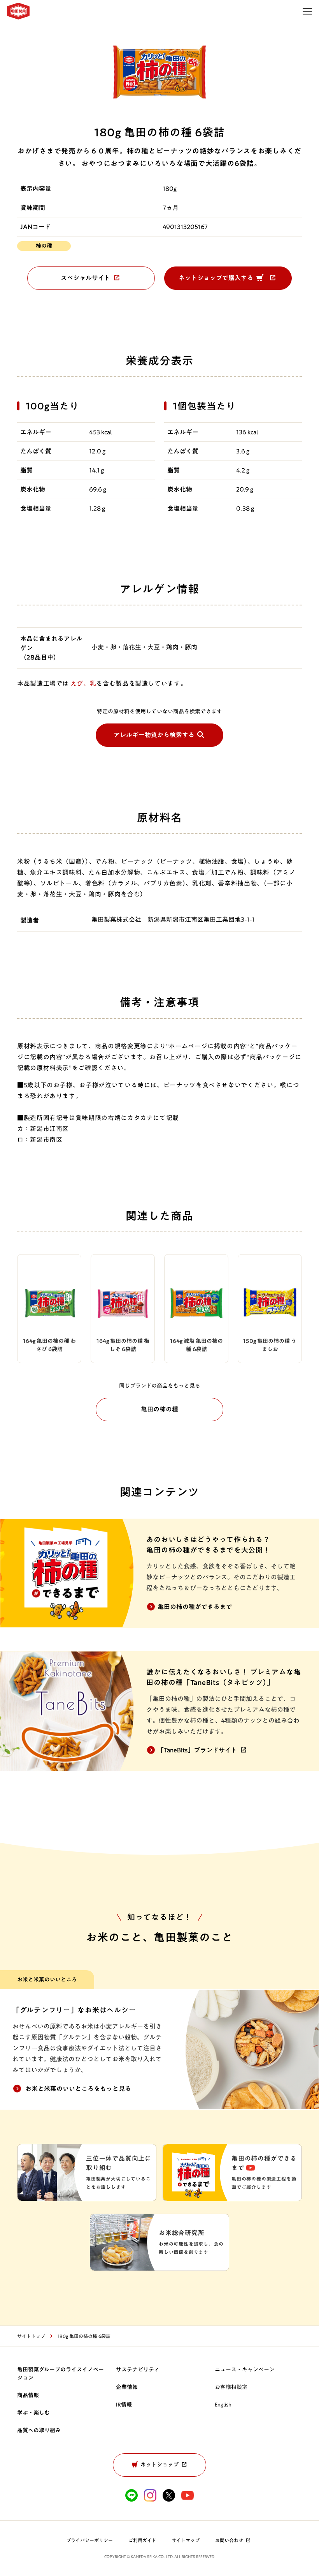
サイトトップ (31, 2336)
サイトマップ (186, 2540)
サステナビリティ (138, 2370)
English (223, 2405)
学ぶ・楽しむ (33, 2413)
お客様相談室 (231, 2387)
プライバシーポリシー (89, 2540)
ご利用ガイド (142, 2540)
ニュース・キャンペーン (245, 2370)
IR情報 (124, 2405)
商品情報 (28, 2395)
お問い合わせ (229, 2540)
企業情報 (127, 2387)
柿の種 (44, 246)
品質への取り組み (39, 2430)
